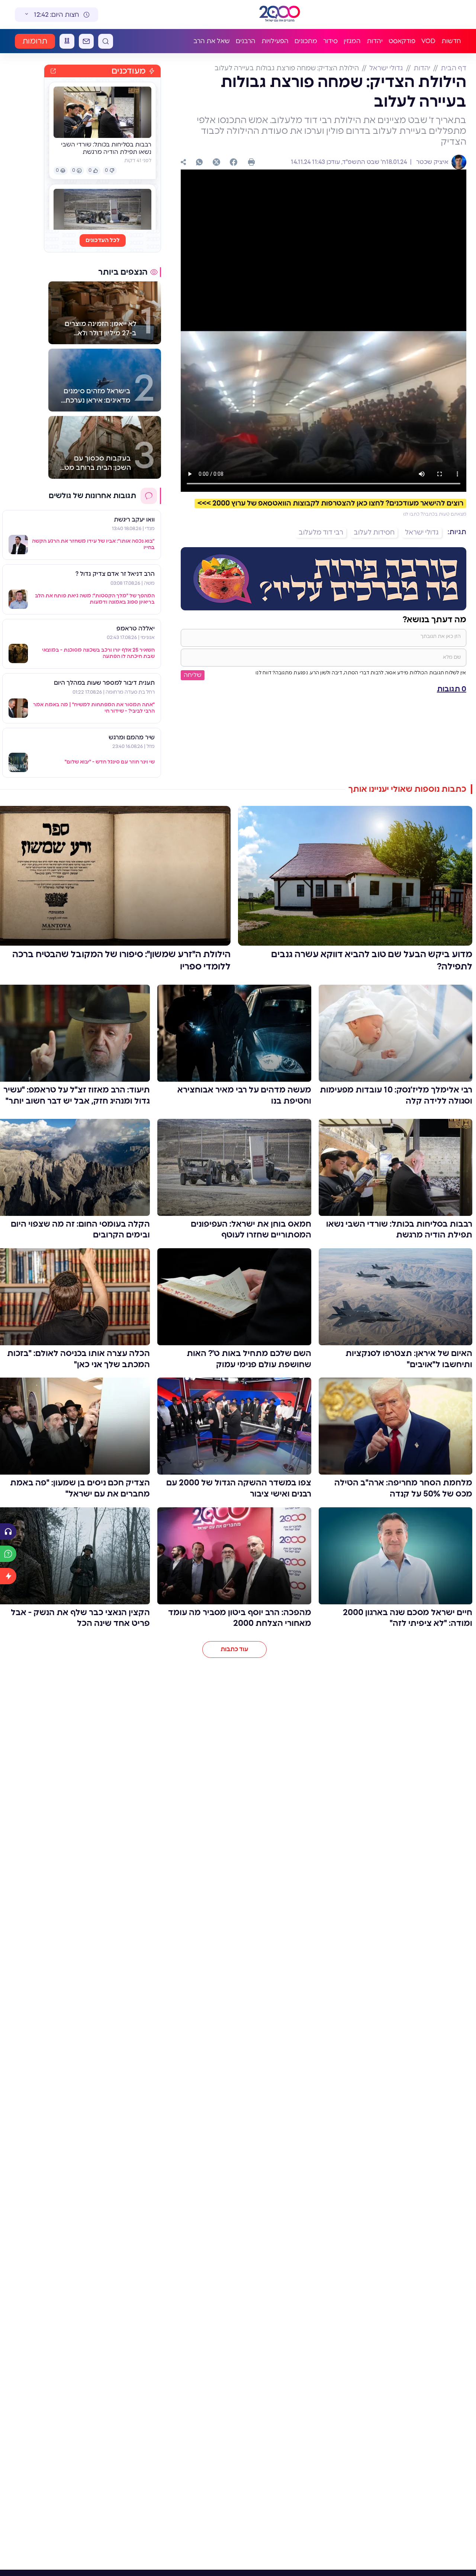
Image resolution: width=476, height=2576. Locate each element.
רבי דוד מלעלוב (321, 533)
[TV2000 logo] (280, 14)
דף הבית (454, 68)
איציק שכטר (432, 162)
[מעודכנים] (8, 1576)
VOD (428, 41)
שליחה (193, 675)
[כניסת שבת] (67, 41)
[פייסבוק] (234, 162)
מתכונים (306, 41)
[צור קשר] (86, 41)
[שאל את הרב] (8, 1554)
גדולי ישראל (386, 68)
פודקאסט (402, 41)
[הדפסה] (251, 162)
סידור (330, 41)
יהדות (375, 41)
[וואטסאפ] (199, 162)
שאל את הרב (212, 41)
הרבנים (246, 41)
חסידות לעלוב (374, 533)
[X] (216, 162)
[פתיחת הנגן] (8, 1531)
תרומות (35, 41)
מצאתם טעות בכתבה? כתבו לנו (435, 514)
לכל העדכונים (103, 240)
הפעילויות (275, 41)
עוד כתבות (234, 1649)
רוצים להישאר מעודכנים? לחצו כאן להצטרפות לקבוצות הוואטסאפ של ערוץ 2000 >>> (330, 503)
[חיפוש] (106, 41)
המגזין (352, 41)
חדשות (451, 41)
